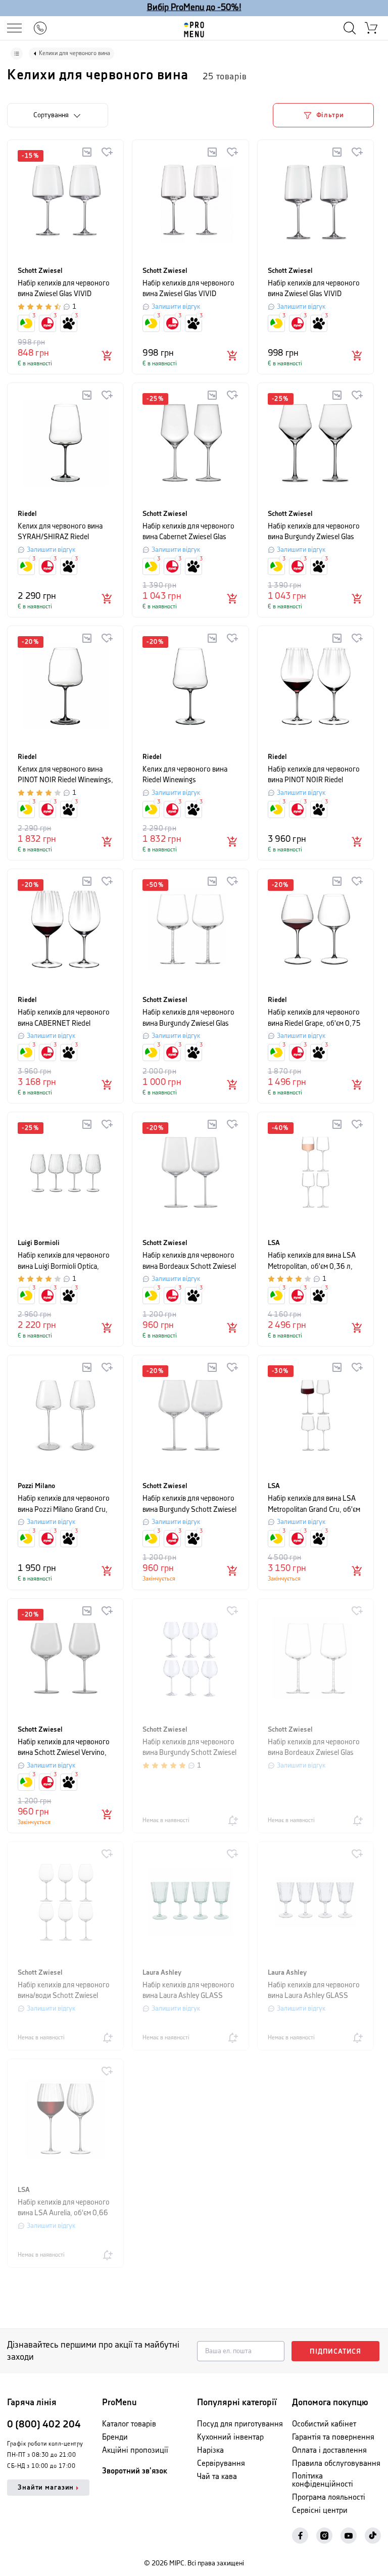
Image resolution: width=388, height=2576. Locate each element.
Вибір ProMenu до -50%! (194, 8)
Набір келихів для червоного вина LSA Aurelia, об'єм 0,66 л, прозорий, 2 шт (64, 2208)
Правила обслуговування (336, 2464)
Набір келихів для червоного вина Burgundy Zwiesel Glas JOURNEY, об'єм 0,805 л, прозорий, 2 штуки (188, 1018)
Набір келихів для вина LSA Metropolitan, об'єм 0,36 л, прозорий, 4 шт (312, 1261)
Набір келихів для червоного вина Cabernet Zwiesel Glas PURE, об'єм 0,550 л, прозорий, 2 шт (188, 532)
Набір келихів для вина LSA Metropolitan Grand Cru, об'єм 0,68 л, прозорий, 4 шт (314, 1505)
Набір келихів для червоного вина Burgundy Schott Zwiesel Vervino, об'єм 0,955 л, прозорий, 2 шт (189, 1505)
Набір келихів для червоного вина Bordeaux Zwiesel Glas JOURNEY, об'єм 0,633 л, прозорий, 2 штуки (314, 1748)
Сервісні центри (320, 2511)
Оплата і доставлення (329, 2450)
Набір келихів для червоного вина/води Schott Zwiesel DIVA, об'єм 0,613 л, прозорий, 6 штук (64, 1991)
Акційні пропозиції (135, 2450)
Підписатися (335, 2352)
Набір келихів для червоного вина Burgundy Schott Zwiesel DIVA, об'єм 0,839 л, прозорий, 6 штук (189, 1748)
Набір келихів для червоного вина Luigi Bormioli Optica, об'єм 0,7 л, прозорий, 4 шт (64, 1261)
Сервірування (221, 2464)
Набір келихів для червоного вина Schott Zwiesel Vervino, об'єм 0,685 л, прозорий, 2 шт (64, 1748)
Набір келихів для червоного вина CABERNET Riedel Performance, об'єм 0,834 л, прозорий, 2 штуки (64, 1018)
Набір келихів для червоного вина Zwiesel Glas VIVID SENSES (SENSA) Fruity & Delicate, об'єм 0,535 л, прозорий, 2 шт (188, 289)
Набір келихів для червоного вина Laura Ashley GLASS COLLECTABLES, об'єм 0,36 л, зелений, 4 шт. (188, 1991)
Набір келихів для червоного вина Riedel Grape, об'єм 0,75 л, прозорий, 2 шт (314, 1018)
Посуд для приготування (240, 2424)
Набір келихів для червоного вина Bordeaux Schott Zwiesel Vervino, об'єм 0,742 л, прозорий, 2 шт (189, 1261)
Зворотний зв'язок (135, 2471)
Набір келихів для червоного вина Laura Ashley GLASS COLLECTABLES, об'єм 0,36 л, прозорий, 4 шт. (314, 1991)
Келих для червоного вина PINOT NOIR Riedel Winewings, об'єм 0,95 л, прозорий (65, 775)
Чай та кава (217, 2477)
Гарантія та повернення (333, 2437)
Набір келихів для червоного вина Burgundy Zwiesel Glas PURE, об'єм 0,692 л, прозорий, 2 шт (314, 532)
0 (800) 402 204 (44, 2425)
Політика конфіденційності (323, 2480)
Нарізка (210, 2450)
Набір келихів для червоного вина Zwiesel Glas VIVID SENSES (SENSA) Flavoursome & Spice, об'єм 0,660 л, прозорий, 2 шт (314, 289)
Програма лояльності (329, 2497)
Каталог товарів (129, 2424)
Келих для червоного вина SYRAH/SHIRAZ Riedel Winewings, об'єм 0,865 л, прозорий (60, 532)
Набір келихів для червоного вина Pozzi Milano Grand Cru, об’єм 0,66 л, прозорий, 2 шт (64, 1505)
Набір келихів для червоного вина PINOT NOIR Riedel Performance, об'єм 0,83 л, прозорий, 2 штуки (314, 775)
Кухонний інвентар (230, 2437)
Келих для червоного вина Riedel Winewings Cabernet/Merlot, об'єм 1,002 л (189, 775)
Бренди (115, 2437)
